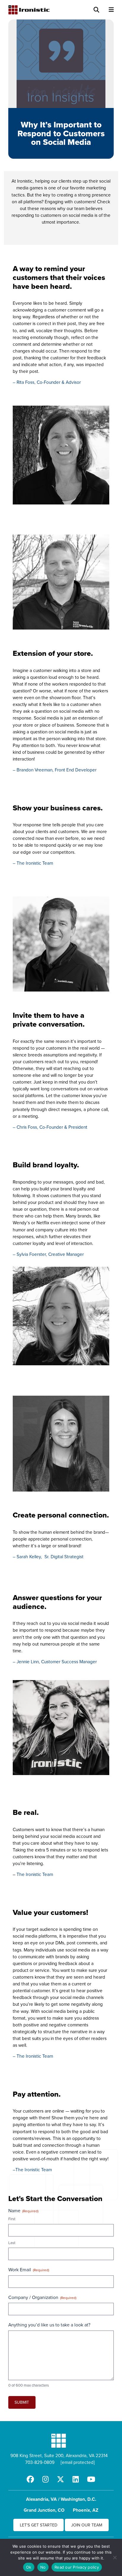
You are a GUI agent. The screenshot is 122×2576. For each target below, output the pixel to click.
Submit (22, 2402)
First (12, 2219)
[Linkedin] (76, 2479)
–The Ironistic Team (32, 2169)
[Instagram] (45, 2479)
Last (12, 2243)
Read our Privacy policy (77, 2567)
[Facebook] (30, 2479)
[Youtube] (91, 2479)
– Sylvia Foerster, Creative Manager (48, 1254)
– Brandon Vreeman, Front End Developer (55, 770)
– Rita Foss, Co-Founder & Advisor (47, 382)
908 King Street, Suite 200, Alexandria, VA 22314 (59, 2455)
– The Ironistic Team (33, 863)
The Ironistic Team (35, 1874)
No (43, 2567)
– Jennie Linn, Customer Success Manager (55, 1661)
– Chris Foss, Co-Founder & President (50, 1127)
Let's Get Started (39, 2525)
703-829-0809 (40, 2462)
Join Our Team (87, 2525)
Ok (29, 2567)
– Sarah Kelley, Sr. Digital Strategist (48, 1556)
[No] (115, 2557)
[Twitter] (61, 2479)
